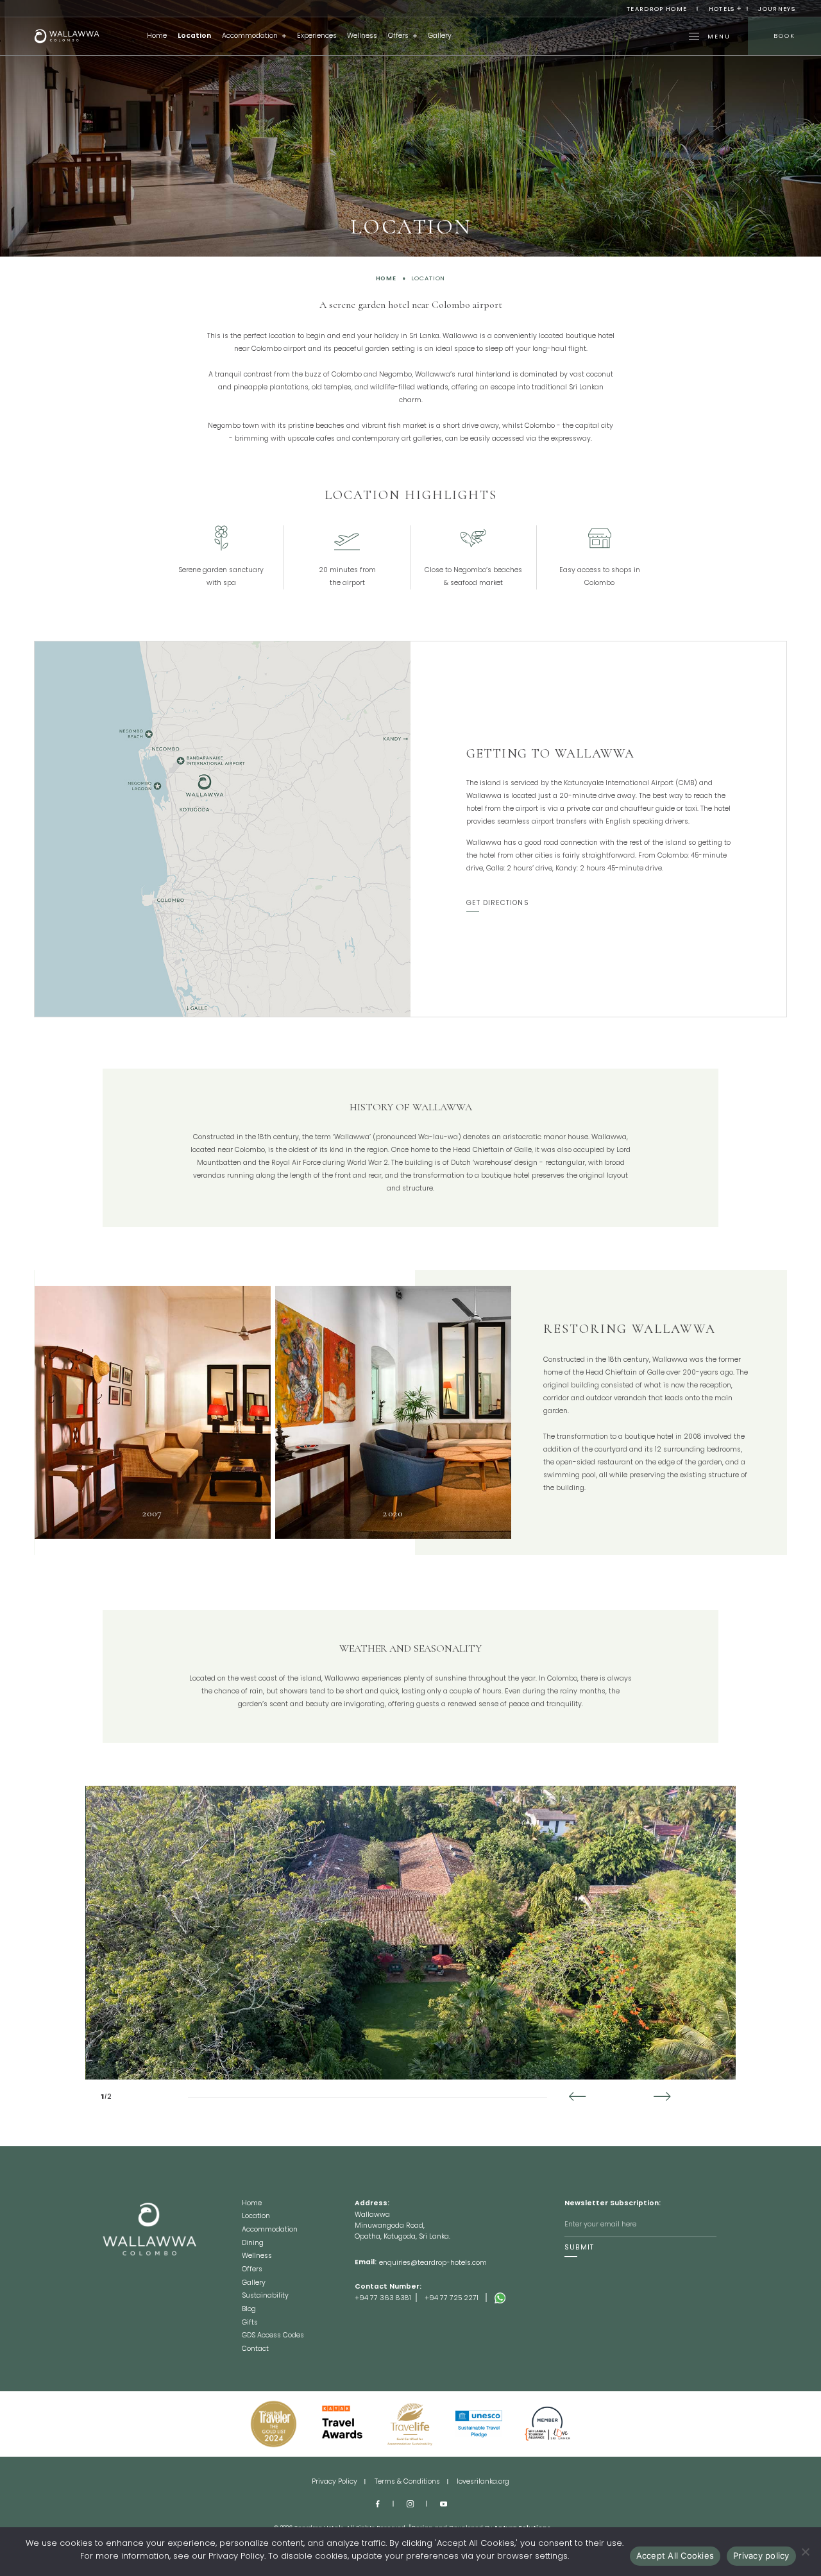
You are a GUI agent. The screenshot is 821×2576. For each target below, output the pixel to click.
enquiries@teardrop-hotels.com (433, 2263)
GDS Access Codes (273, 2336)
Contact (255, 2349)
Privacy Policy (334, 2482)
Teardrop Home (657, 9)
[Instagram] (410, 2504)
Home (157, 36)
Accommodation (250, 36)
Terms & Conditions (407, 2482)
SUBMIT (579, 2248)
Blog (249, 2310)
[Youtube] (444, 2504)
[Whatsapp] (529, 2298)
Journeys (777, 9)
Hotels (722, 9)
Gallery (440, 36)
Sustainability (265, 2296)
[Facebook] (377, 2504)
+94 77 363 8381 (383, 2298)
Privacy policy (761, 2555)
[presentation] (581, 2097)
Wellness (362, 36)
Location (194, 36)
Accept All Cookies (675, 2555)
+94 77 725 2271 (452, 2298)
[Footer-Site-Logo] (172, 2276)
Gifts (250, 2323)
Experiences (317, 36)
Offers (398, 36)
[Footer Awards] (274, 2424)
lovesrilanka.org (483, 2482)
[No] (805, 2552)
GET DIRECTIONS (498, 903)
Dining (253, 2244)
